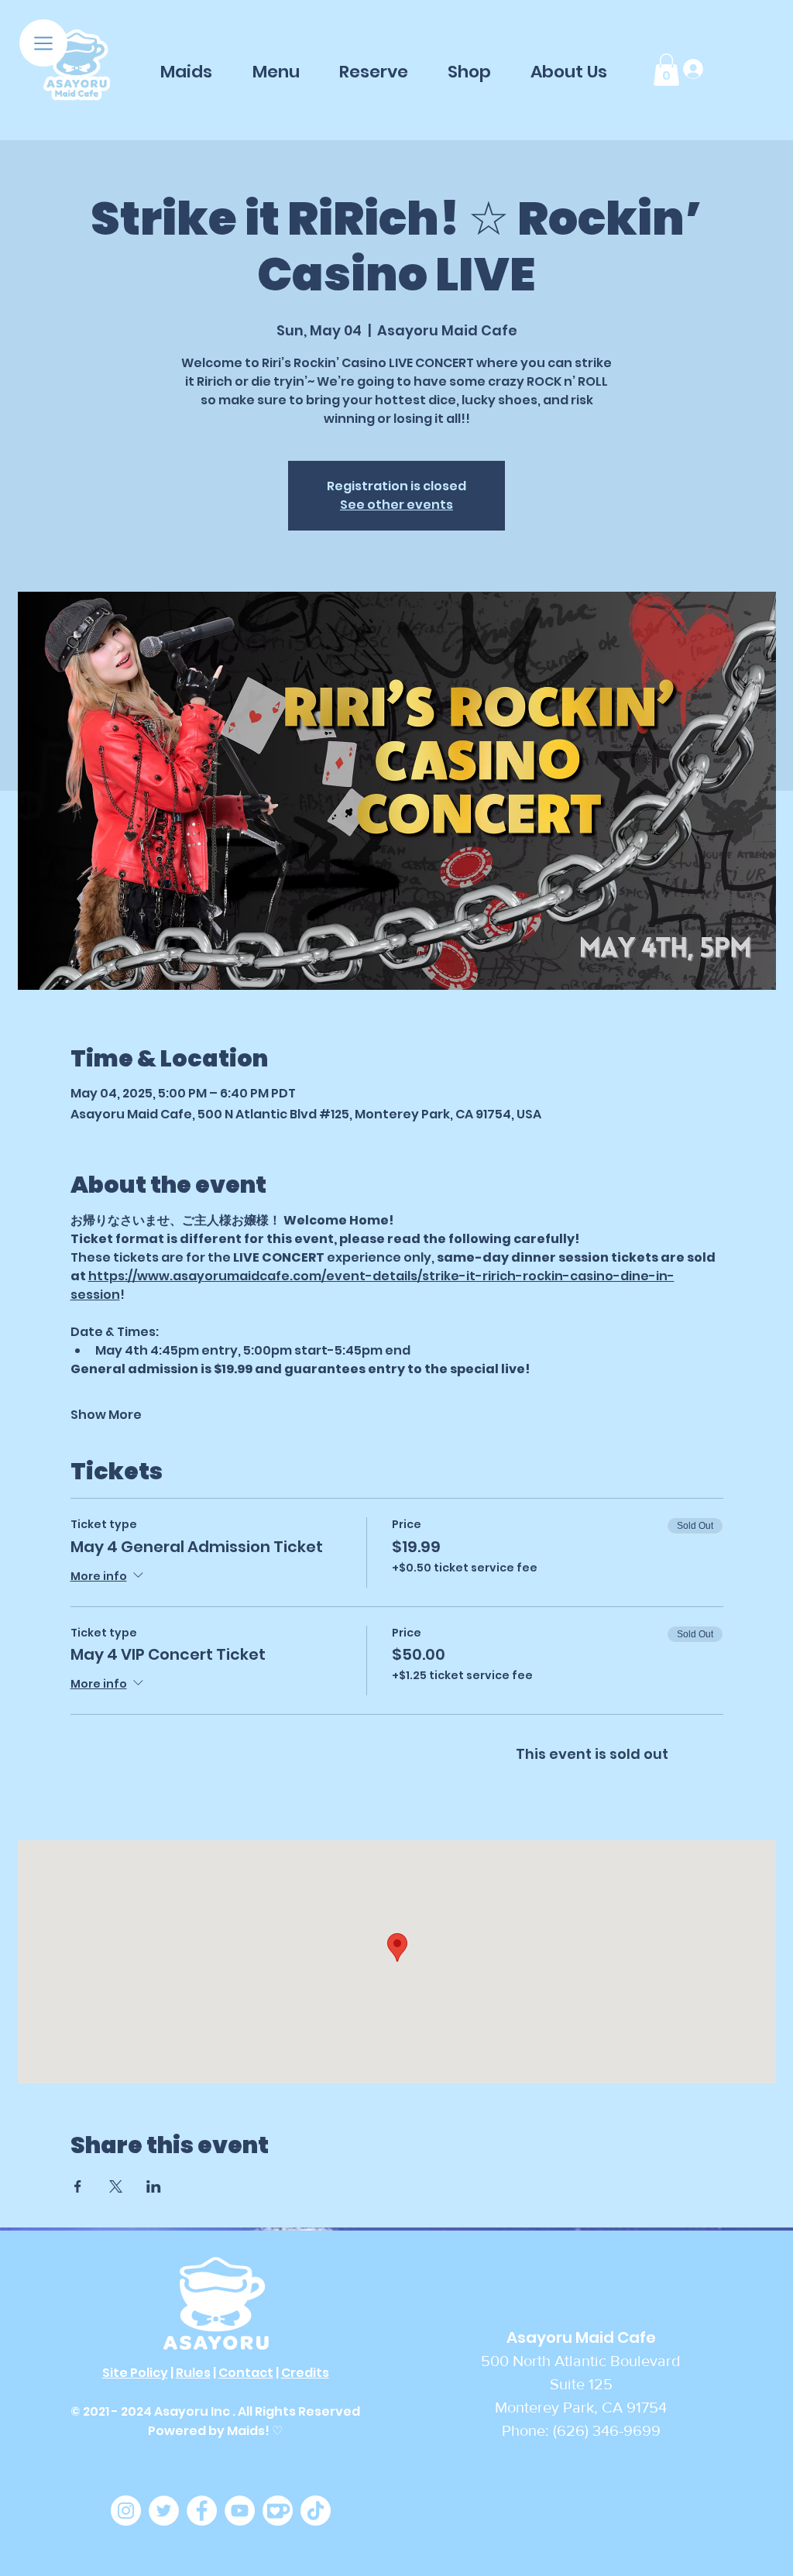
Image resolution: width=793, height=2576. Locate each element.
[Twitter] (164, 2511)
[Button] (77, 66)
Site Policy (135, 2373)
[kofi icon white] (278, 2511)
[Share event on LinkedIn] (154, 2186)
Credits (305, 2373)
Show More (106, 1415)
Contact (246, 2373)
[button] (43, 43)
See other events (396, 505)
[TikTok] (316, 2511)
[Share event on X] (116, 2186)
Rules (193, 2373)
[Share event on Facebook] (78, 2186)
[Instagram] (126, 2511)
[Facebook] (202, 2511)
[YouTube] (240, 2511)
